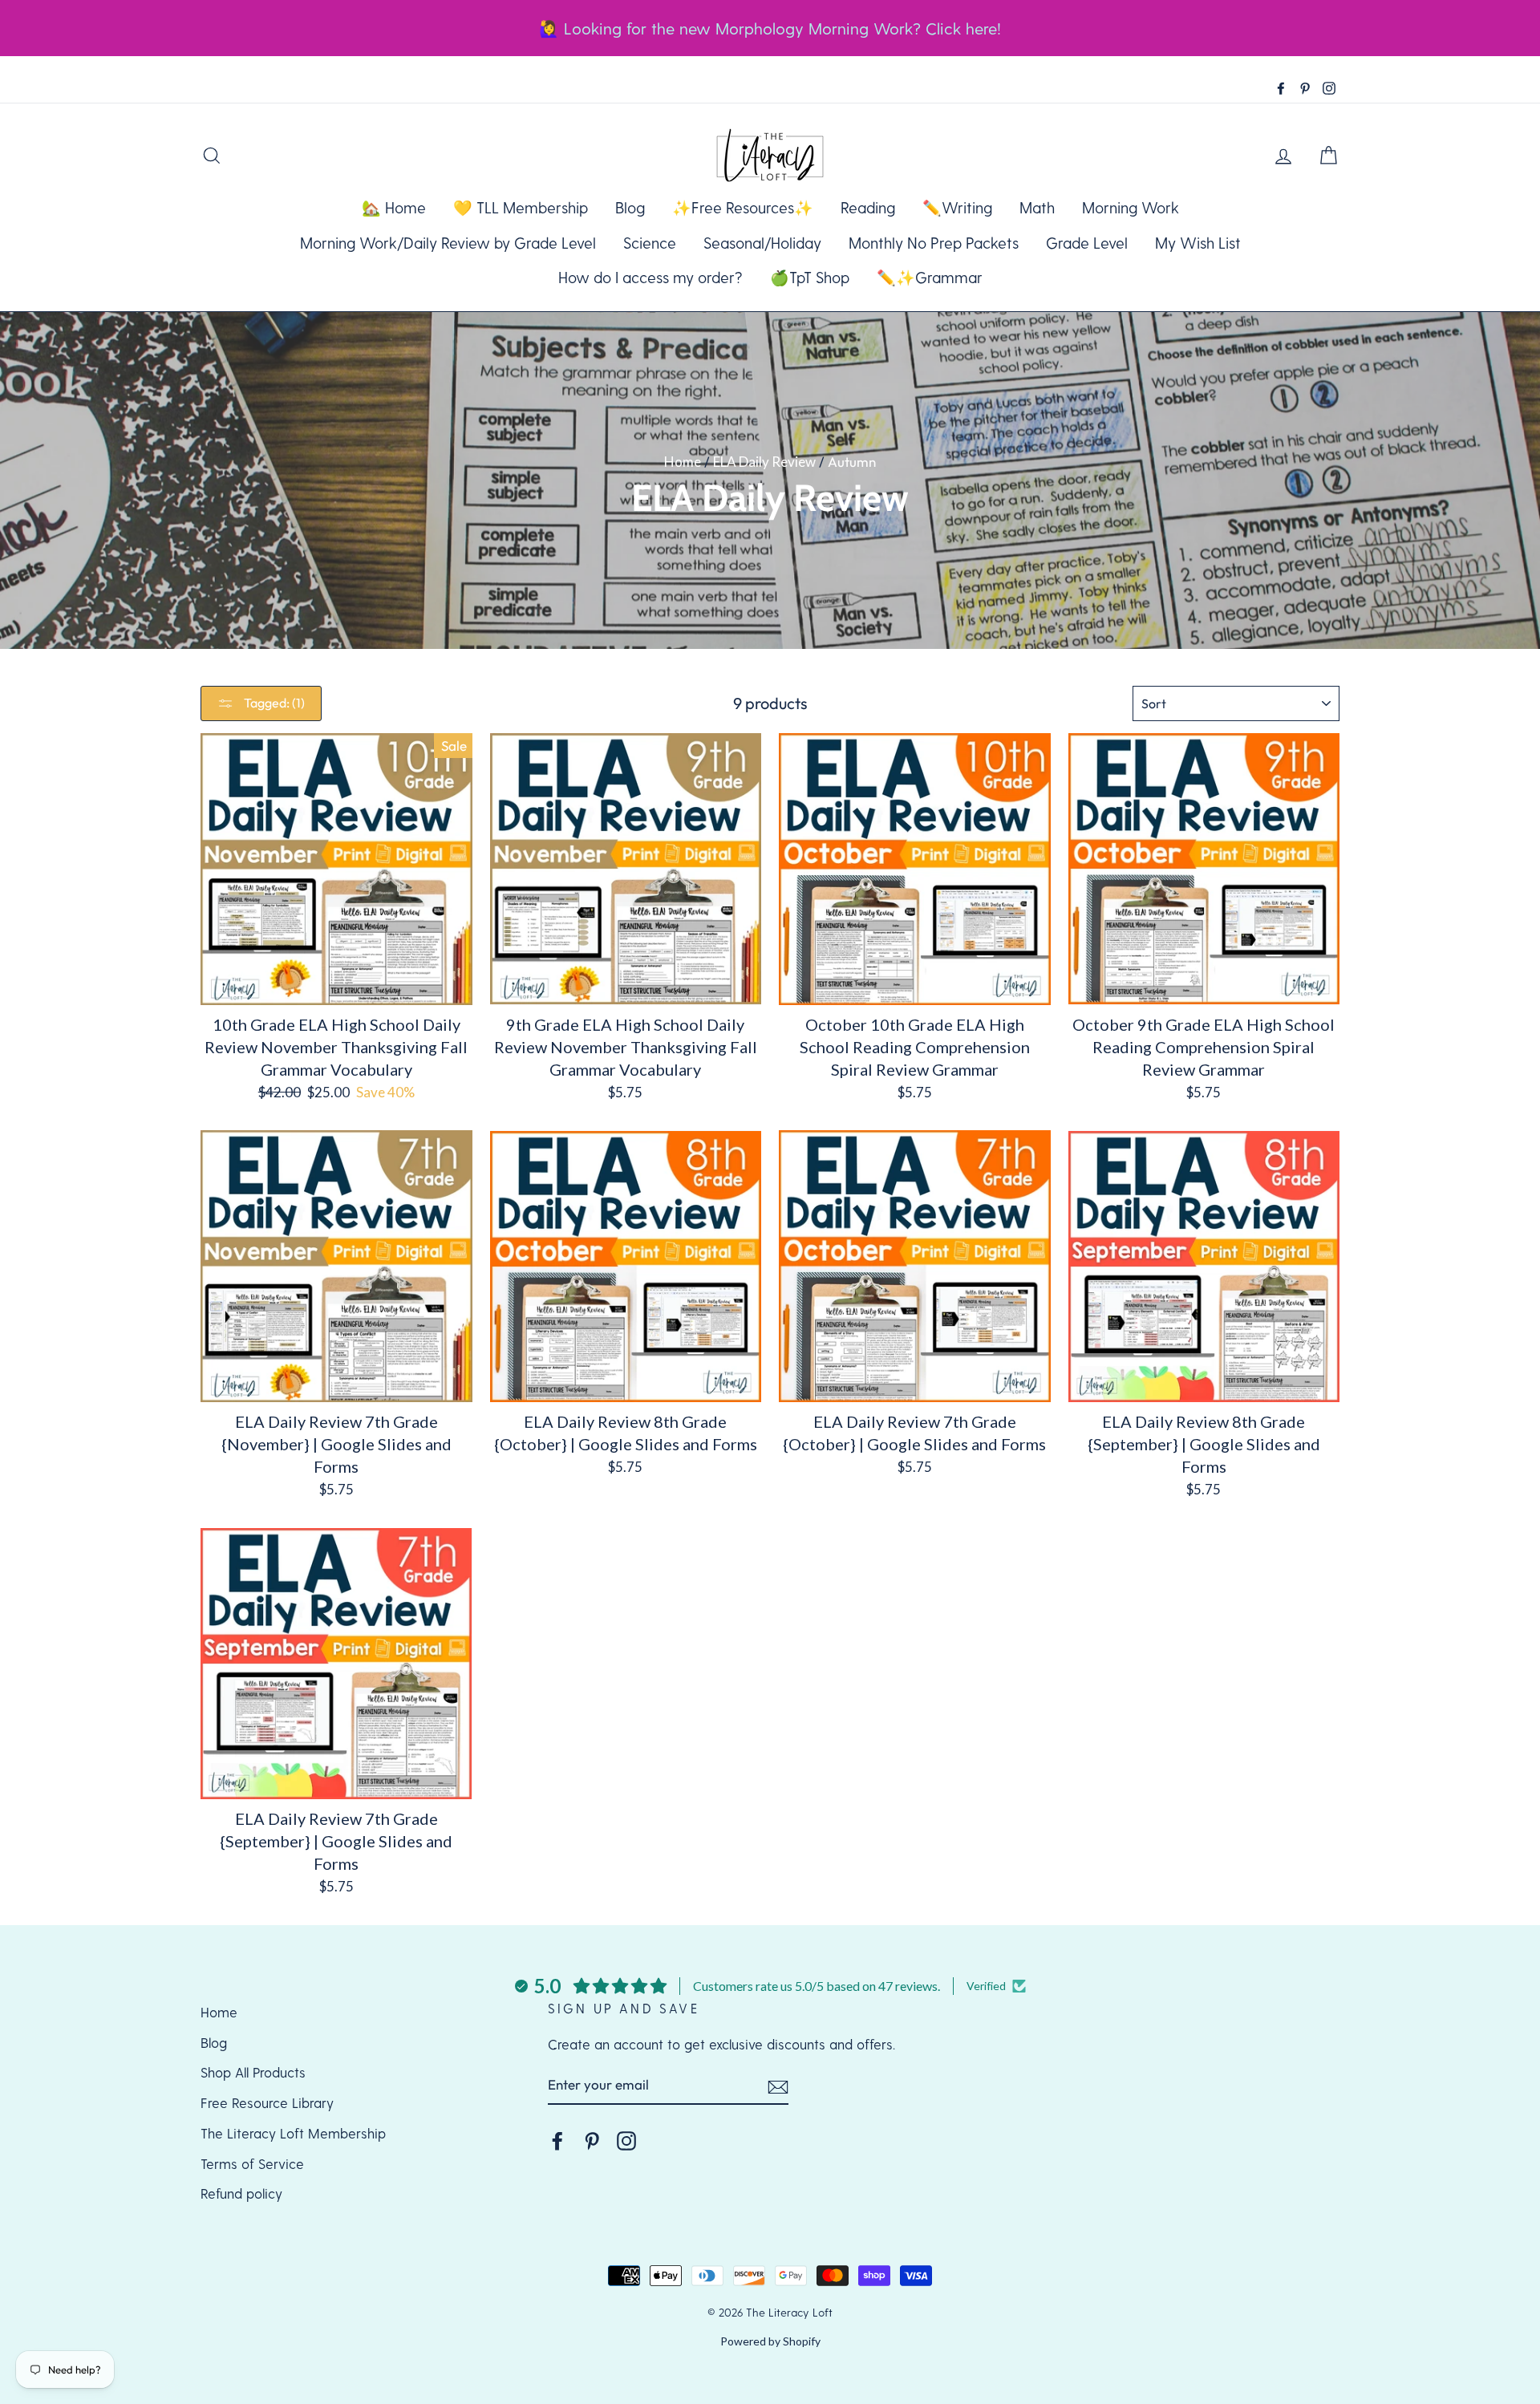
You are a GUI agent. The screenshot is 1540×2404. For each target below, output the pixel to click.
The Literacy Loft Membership (293, 2133)
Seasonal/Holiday (762, 243)
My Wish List (1198, 243)
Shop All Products (253, 2072)
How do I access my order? (650, 277)
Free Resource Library (267, 2102)
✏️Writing (957, 207)
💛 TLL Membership (521, 207)
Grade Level (1087, 243)
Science (650, 243)
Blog (630, 207)
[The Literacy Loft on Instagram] (626, 2140)
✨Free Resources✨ (743, 207)
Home (683, 462)
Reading (868, 207)
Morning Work (1131, 207)
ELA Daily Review (764, 462)
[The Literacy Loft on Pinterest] (592, 2140)
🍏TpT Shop (810, 277)
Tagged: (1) (273, 703)
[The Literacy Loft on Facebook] (557, 2140)
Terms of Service (252, 2163)
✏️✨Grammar (930, 277)
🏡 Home (394, 207)
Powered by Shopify (770, 2341)
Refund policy (241, 2193)
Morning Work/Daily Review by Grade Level (448, 243)
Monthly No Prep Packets (934, 243)
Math (1037, 207)
